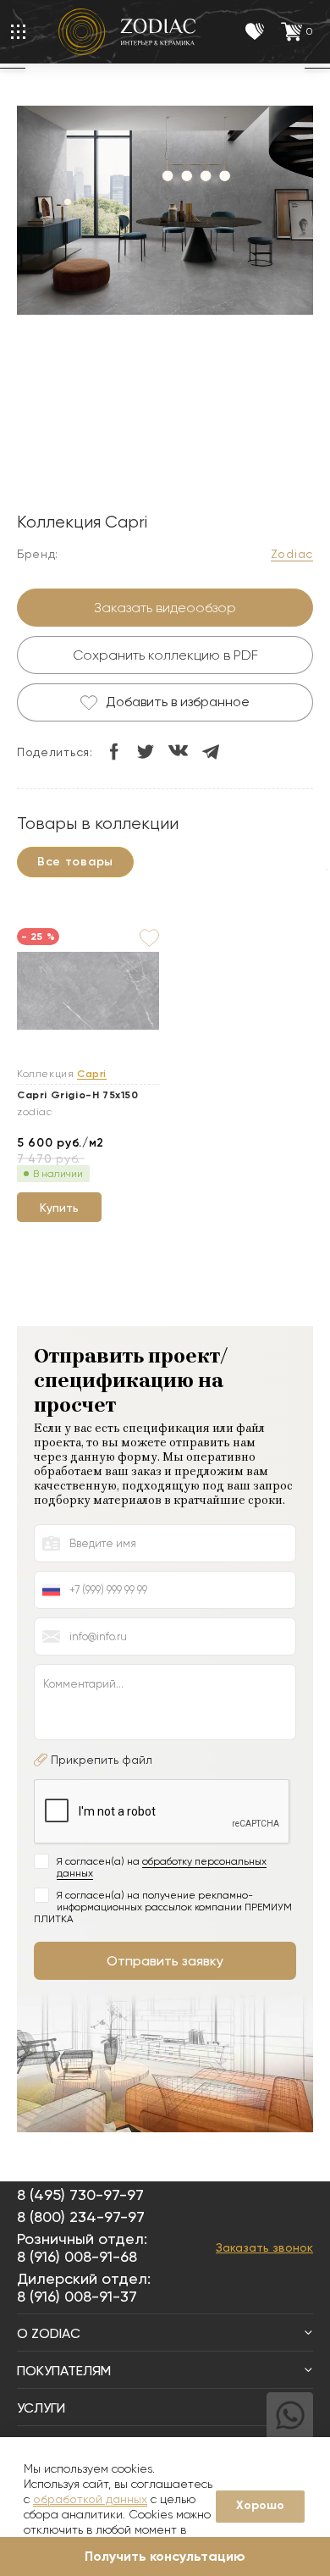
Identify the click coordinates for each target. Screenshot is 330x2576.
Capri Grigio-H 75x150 (78, 1095)
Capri (92, 1074)
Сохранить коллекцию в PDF (165, 655)
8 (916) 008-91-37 (77, 2296)
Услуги (41, 2408)
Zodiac (292, 554)
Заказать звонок (264, 2247)
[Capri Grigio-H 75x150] (88, 991)
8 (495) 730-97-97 (80, 2195)
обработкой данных (90, 2499)
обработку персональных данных (162, 1867)
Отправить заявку (165, 1961)
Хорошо (260, 2505)
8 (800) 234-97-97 (81, 2217)
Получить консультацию (165, 2556)
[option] (165, 213)
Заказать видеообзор (165, 608)
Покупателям (64, 2371)
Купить (59, 1208)
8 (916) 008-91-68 (77, 2256)
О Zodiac (49, 2333)
